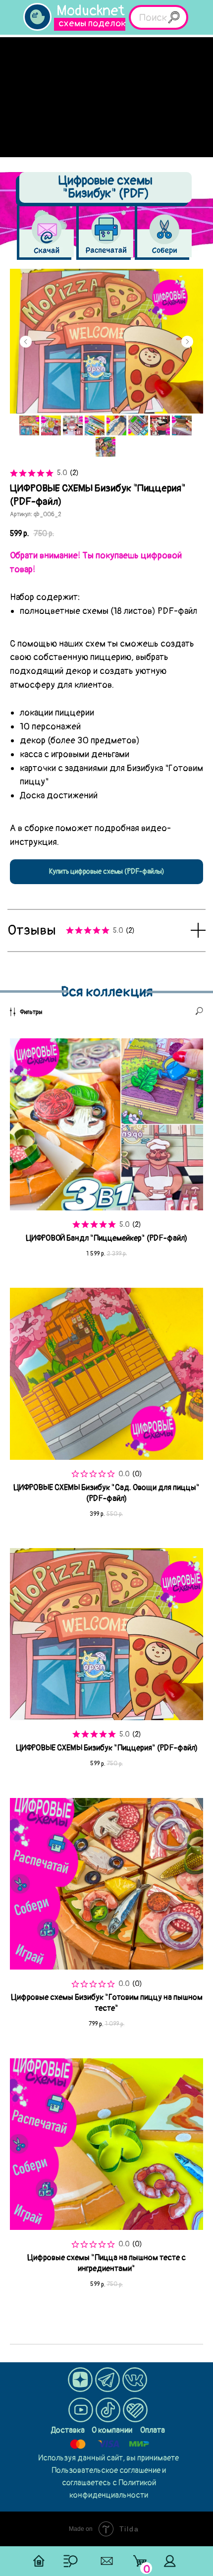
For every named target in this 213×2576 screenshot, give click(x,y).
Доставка (68, 2430)
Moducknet (91, 11)
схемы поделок (92, 23)
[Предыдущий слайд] (26, 342)
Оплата (153, 2430)
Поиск (153, 18)
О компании (112, 2430)
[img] (37, 17)
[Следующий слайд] (187, 342)
